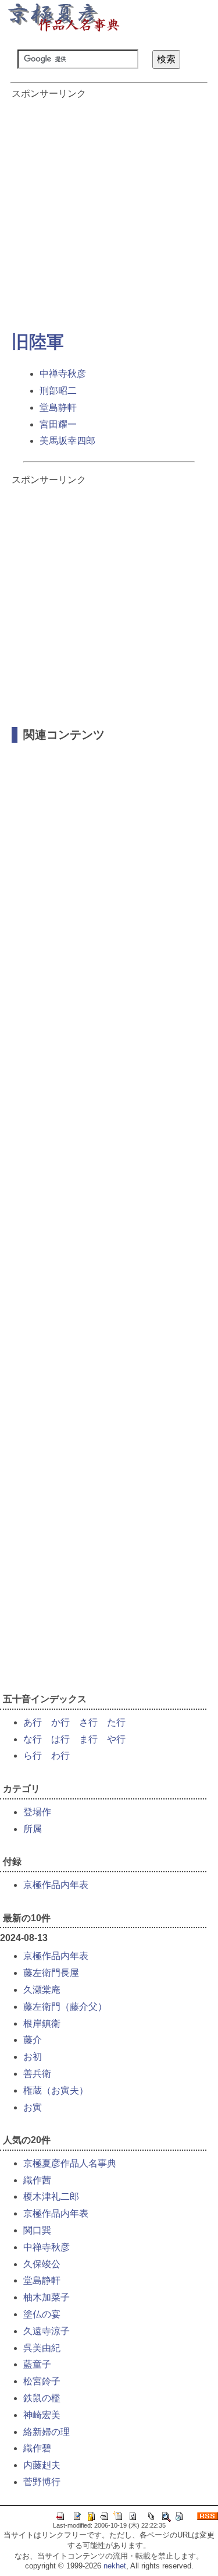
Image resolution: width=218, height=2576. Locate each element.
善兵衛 (37, 2074)
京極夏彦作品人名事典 (70, 2163)
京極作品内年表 (56, 1885)
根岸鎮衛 (42, 2023)
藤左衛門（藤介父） (65, 2007)
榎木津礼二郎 (51, 2196)
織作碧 (37, 2448)
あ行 (33, 1722)
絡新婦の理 (47, 2432)
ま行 (88, 1739)
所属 (33, 1829)
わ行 (60, 1755)
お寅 (33, 2107)
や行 (116, 1739)
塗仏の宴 (42, 2314)
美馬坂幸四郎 (67, 441)
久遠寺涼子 (47, 2331)
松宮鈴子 (42, 2381)
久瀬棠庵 (42, 1990)
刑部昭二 (58, 391)
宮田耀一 (58, 424)
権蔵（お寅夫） (56, 2090)
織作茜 (37, 2180)
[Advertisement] (109, 209)
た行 (116, 1722)
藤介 (33, 2040)
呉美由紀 (42, 2348)
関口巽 (37, 2230)
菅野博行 (42, 2482)
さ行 (88, 1722)
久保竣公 (42, 2264)
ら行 (33, 1755)
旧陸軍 (38, 342)
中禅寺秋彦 (63, 374)
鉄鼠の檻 (42, 2398)
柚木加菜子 (47, 2297)
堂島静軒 (58, 407)
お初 (33, 2057)
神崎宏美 (42, 2415)
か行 (60, 1722)
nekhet (115, 2566)
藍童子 (37, 2364)
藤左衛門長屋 (51, 1973)
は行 (60, 1739)
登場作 (37, 1812)
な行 (33, 1739)
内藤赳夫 (42, 2465)
